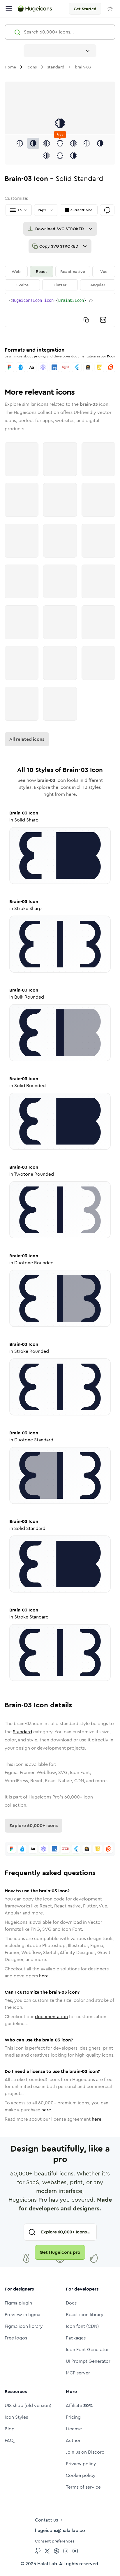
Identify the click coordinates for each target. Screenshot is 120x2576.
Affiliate (79, 2405)
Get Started (85, 9)
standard (56, 67)
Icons (32, 67)
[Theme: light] (110, 9)
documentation (51, 2017)
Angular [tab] (98, 285)
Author (73, 2440)
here (44, 1976)
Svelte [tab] (22, 285)
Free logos (16, 2338)
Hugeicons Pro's (46, 1797)
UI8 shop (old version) (28, 2405)
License (74, 2429)
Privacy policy (81, 2464)
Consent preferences (55, 2541)
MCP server (78, 2373)
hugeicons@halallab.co (60, 2530)
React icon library (85, 2315)
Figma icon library (24, 2326)
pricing (40, 356)
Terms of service (83, 2487)
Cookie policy (81, 2475)
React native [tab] (73, 271)
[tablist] (60, 278)
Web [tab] (16, 271)
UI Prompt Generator (88, 2361)
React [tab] (42, 271)
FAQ (9, 2440)
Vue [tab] (104, 271)
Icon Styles (16, 2417)
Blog (10, 2429)
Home (10, 67)
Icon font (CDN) (82, 2326)
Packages (76, 2338)
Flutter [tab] (60, 285)
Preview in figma (22, 2315)
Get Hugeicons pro (60, 2252)
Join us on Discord (85, 2452)
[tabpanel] (60, 310)
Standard (22, 1732)
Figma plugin (18, 2303)
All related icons (27, 739)
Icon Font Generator (87, 2350)
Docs (111, 356)
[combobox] (60, 51)
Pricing (73, 2417)
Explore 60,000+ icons (33, 1825)
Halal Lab (47, 2564)
